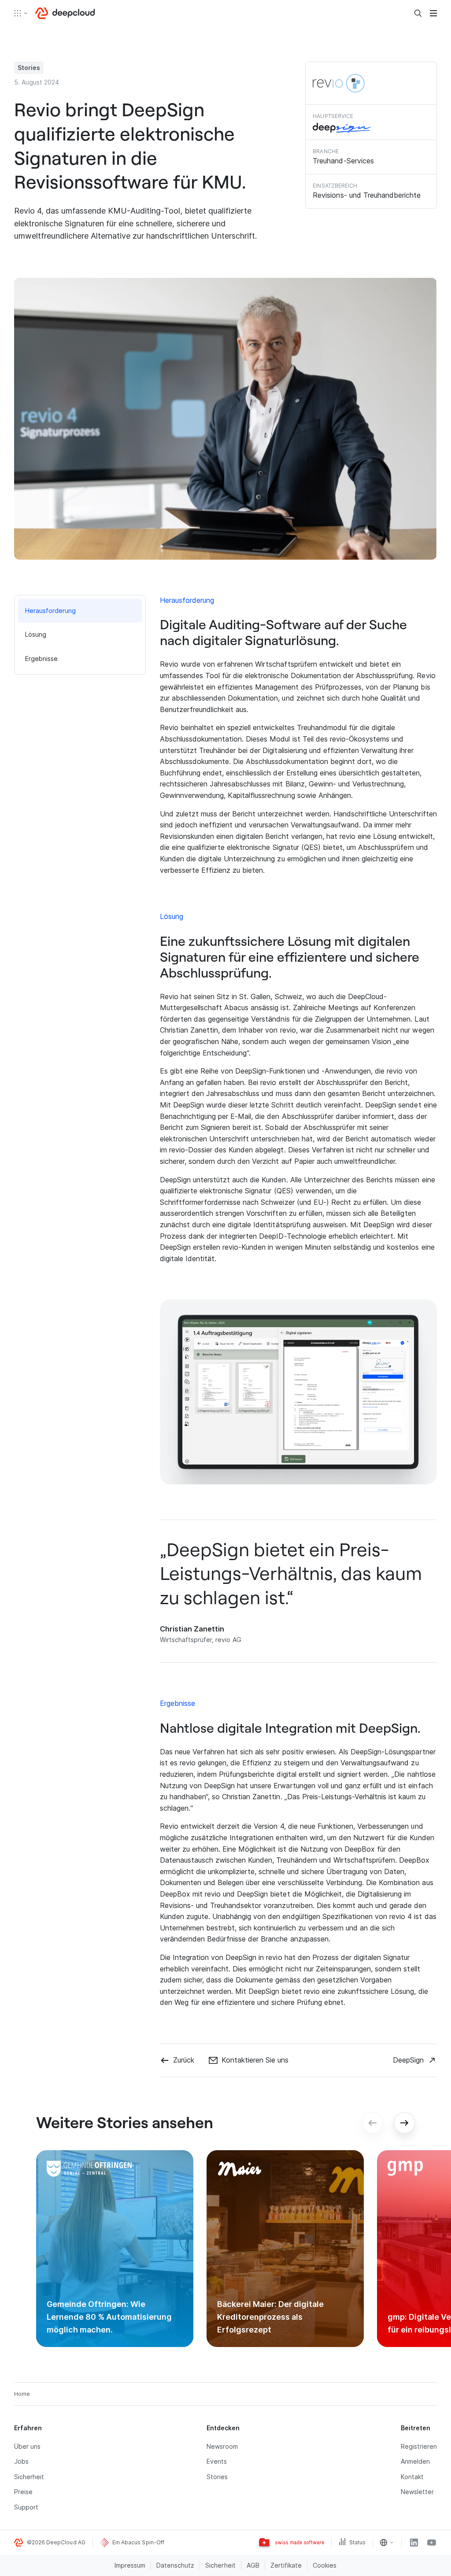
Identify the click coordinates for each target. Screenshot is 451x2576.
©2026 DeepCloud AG (56, 2542)
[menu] (433, 13)
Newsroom (222, 2446)
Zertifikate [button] (286, 2565)
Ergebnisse (41, 659)
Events (217, 2461)
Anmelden (415, 2461)
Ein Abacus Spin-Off (138, 2542)
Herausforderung (51, 611)
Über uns (27, 2446)
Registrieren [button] (419, 2446)
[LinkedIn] (414, 2543)
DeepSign (408, 2060)
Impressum (130, 2565)
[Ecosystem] (21, 13)
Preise (23, 2492)
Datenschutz (175, 2565)
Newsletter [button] (417, 2492)
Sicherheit (29, 2477)
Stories (217, 2477)
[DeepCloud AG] (65, 13)
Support (26, 2507)
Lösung (36, 634)
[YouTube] (432, 2543)
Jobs (21, 2461)
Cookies (325, 2565)
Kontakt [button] (412, 2477)
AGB (253, 2565)
